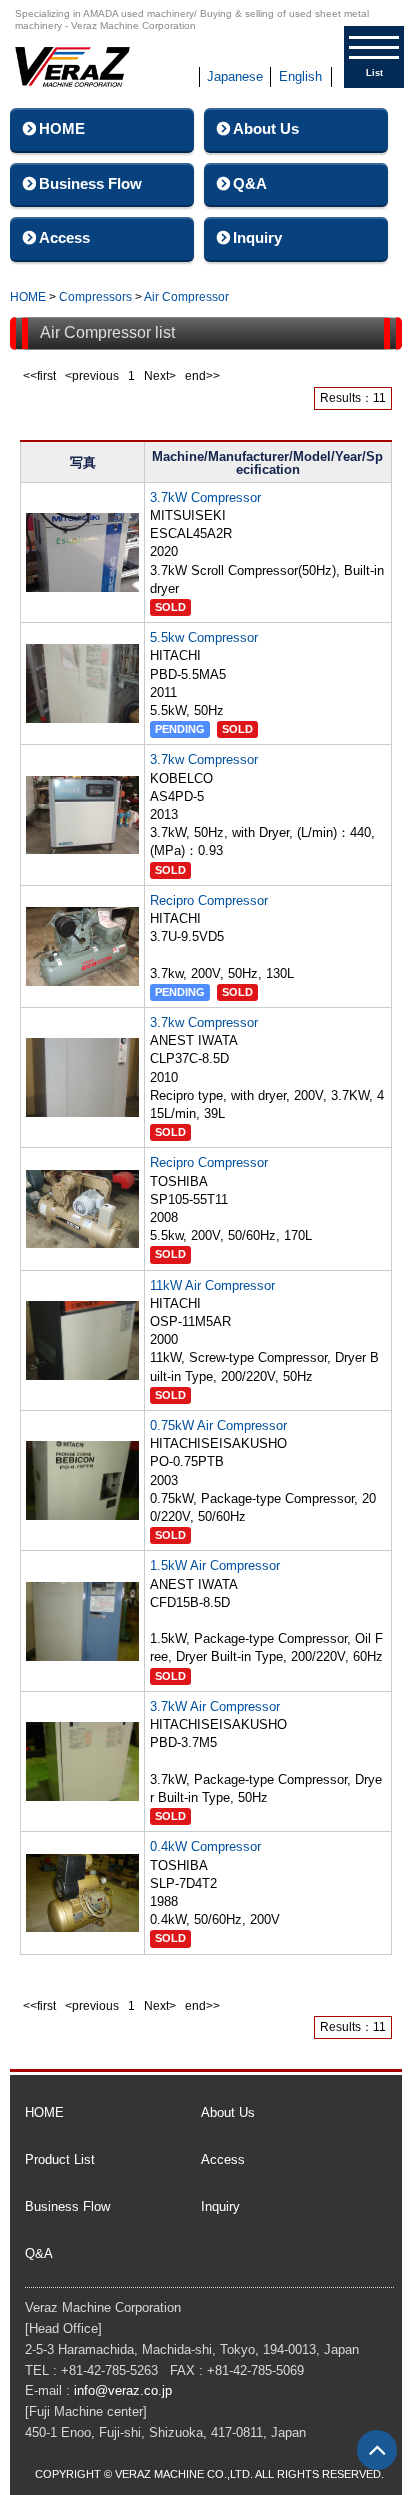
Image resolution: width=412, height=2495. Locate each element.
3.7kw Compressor (204, 759)
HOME (62, 128)
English (300, 76)
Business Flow (90, 183)
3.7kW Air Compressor (215, 1706)
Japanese (235, 76)
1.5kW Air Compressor (215, 1565)
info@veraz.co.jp (123, 2390)
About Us (266, 128)
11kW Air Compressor (212, 1285)
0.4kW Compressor (205, 1846)
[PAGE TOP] (377, 2450)
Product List (60, 2159)
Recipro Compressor (209, 900)
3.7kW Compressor (205, 497)
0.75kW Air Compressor (218, 1425)
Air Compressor (186, 297)
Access (64, 237)
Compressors (95, 297)
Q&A (250, 183)
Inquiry (257, 237)
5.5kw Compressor (204, 637)
